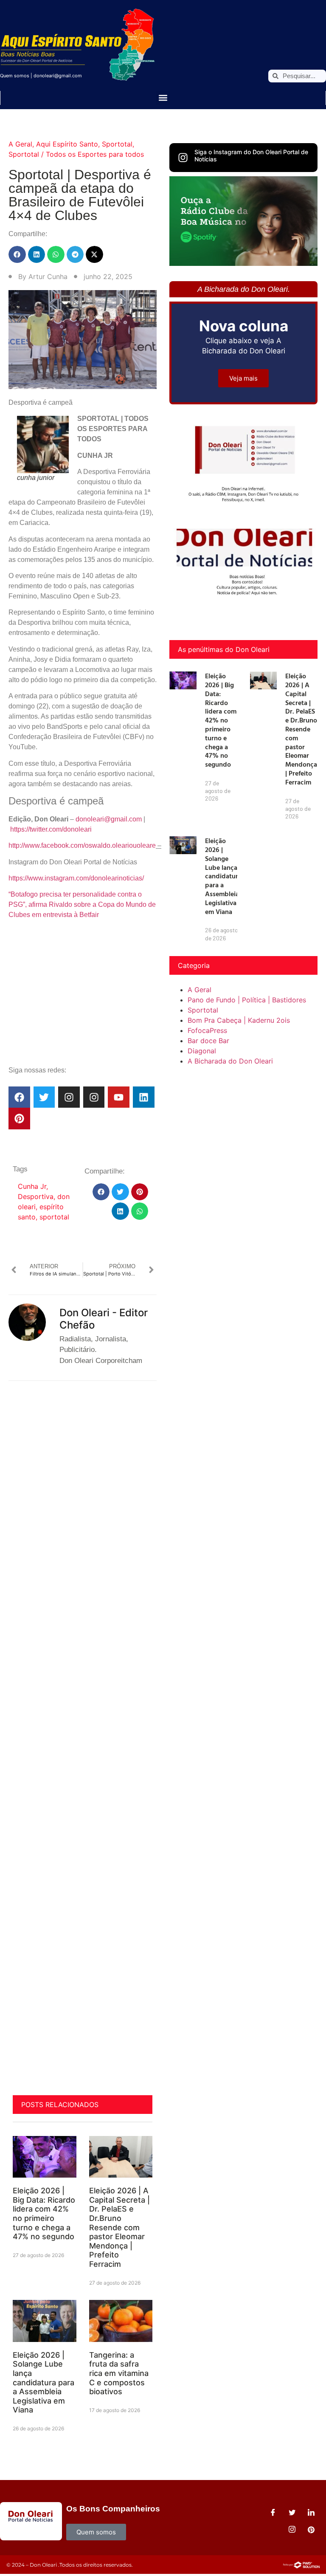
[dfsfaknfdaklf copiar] (243, 263)
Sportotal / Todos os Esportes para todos (76, 154)
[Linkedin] (144, 1097)
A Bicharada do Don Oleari (230, 1061)
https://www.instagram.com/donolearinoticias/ (76, 878)
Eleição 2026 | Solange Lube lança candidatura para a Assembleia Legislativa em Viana (44, 2383)
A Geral (20, 144)
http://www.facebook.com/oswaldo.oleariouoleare (82, 845)
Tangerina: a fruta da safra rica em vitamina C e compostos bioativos (119, 2373)
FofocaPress (207, 1030)
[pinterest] (311, 2530)
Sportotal (117, 144)
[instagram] (292, 2530)
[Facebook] (19, 1097)
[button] (163, 98)
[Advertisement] (83, 997)
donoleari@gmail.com (58, 76)
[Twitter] (44, 1097)
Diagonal (202, 1051)
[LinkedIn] (311, 2513)
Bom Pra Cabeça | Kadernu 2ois (239, 1020)
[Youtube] (119, 1097)
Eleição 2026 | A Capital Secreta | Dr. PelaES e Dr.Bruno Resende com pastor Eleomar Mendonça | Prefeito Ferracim (119, 2227)
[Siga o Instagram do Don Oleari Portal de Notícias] (183, 158)
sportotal (54, 1217)
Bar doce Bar (208, 1041)
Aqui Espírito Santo (67, 144)
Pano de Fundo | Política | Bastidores (247, 1000)
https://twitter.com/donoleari (51, 829)
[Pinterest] (19, 1119)
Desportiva (36, 1196)
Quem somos (15, 76)
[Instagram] (69, 1097)
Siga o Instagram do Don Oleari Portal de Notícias (251, 155)
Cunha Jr (32, 1186)
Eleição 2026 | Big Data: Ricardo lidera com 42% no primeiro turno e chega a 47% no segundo (44, 2213)
